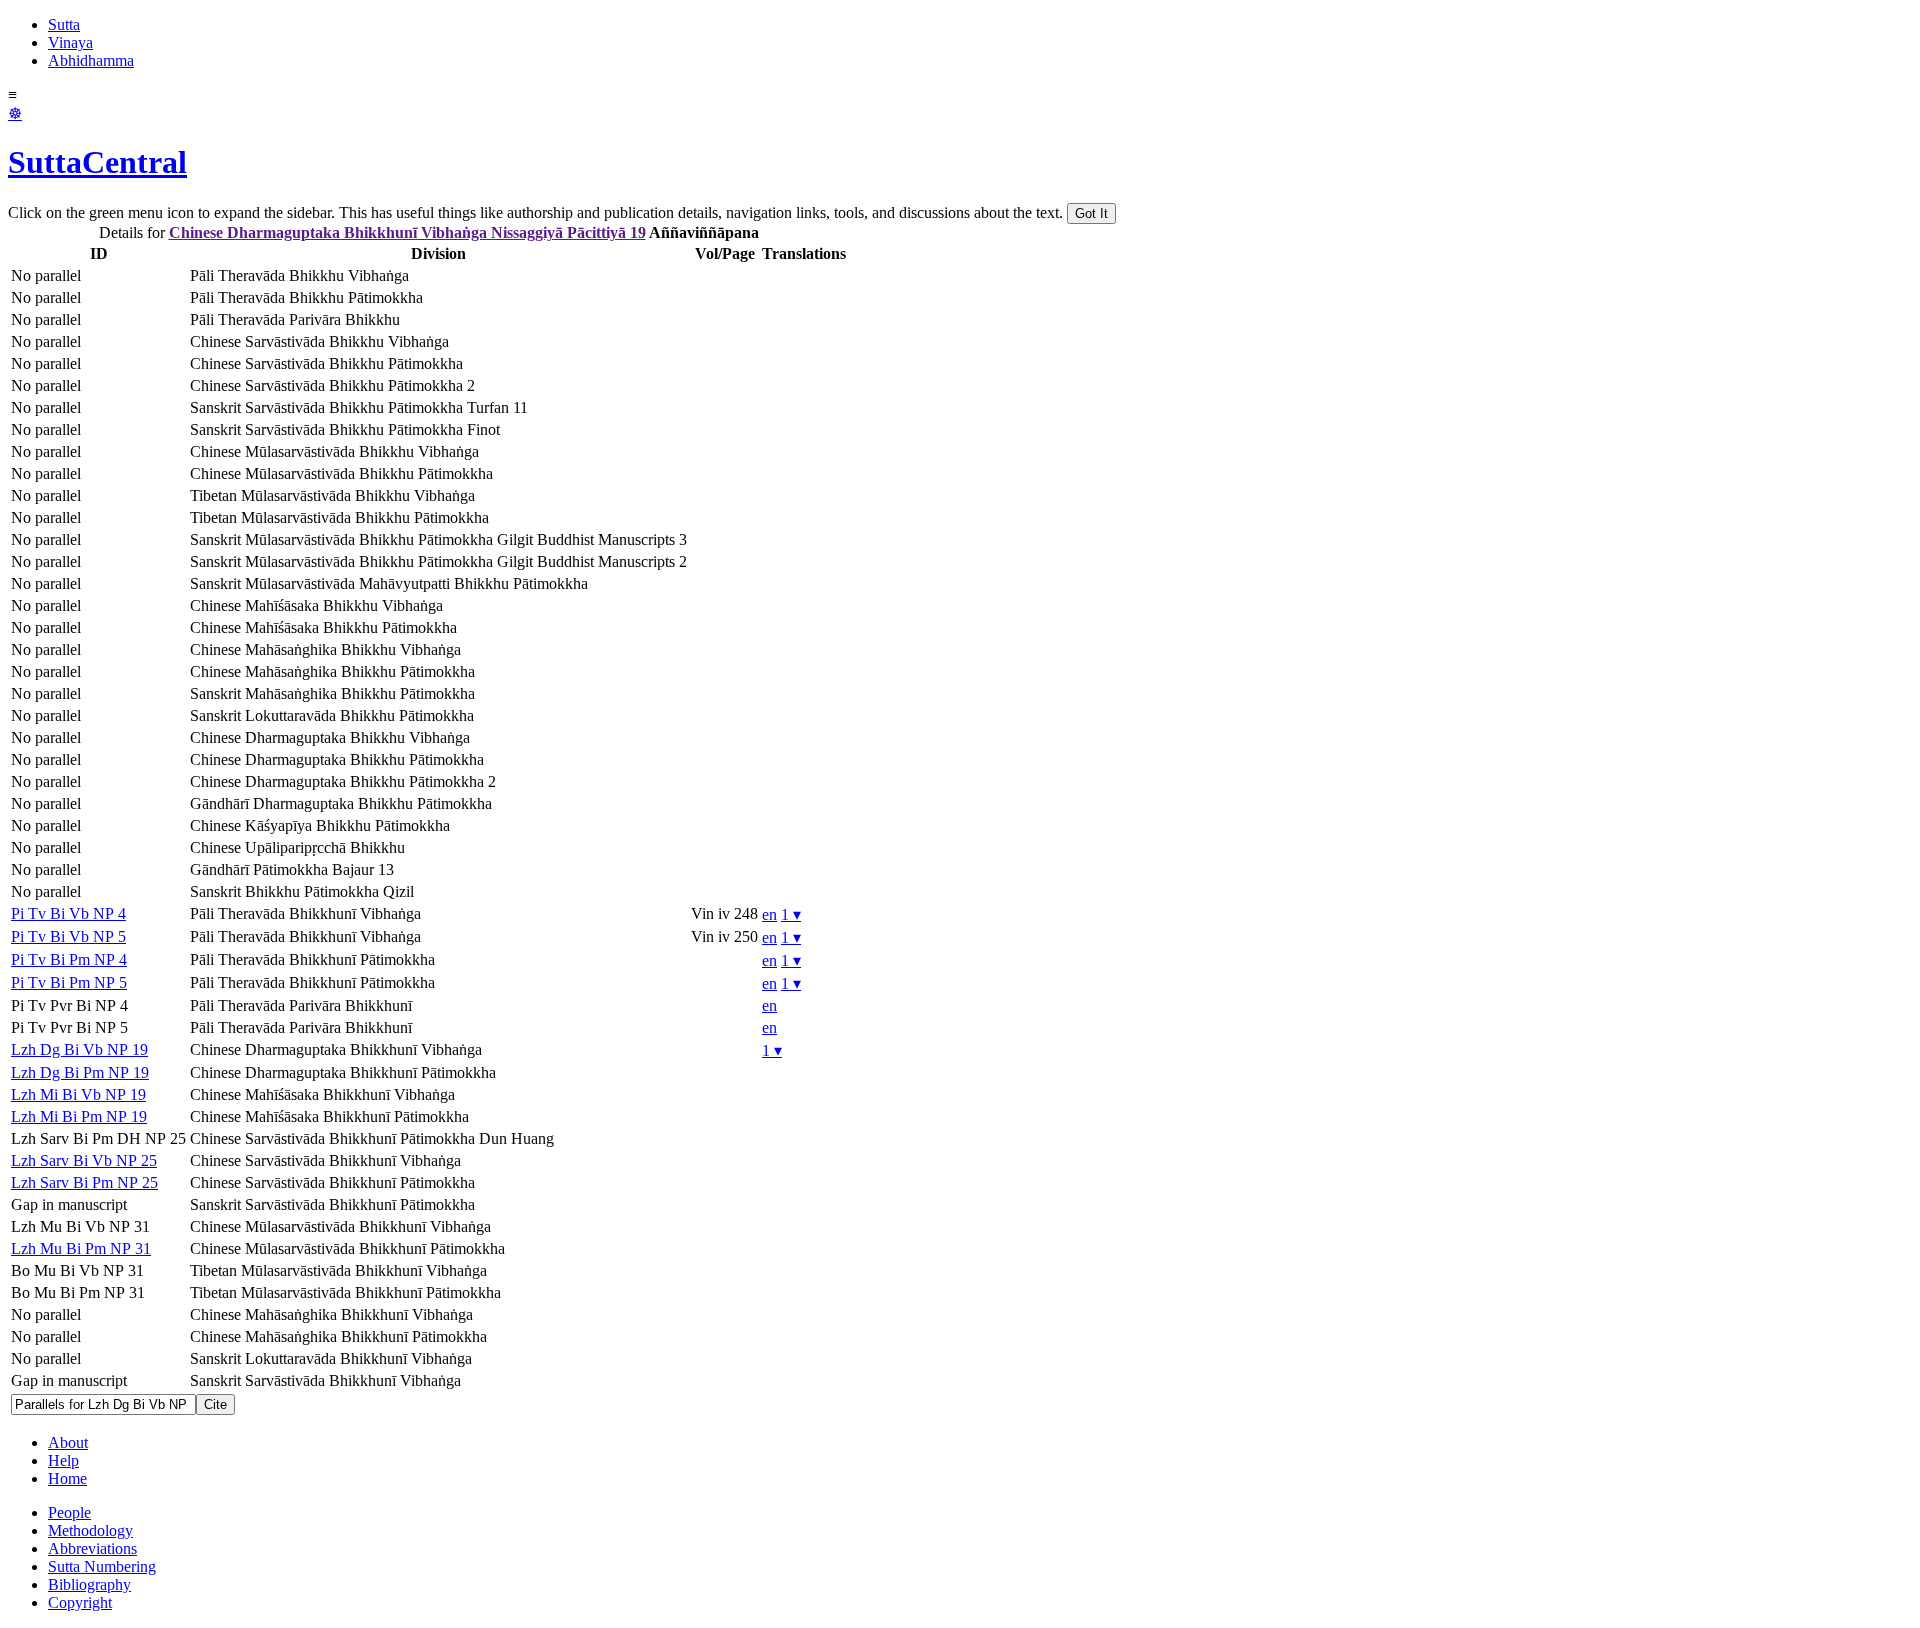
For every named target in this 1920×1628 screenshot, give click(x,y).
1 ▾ (791, 914)
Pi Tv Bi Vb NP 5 (68, 936)
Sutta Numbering (102, 1566)
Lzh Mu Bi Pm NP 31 (81, 1248)
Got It (1091, 213)
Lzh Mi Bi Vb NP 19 (78, 1094)
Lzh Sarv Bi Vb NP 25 (84, 1160)
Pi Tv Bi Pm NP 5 (69, 982)
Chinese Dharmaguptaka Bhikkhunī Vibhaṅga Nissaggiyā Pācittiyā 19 (407, 232)
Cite (215, 1404)
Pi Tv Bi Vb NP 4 (68, 913)
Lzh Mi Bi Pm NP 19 (79, 1116)
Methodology (90, 1530)
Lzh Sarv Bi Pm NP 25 (84, 1182)
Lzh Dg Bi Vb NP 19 (79, 1049)
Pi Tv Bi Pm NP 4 (69, 959)
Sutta (64, 24)
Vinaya (70, 42)
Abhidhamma (91, 60)
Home (67, 1478)
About (68, 1442)
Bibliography (89, 1584)
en (769, 914)
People (69, 1512)
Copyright (80, 1602)
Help (63, 1460)
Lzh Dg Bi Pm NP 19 (80, 1072)
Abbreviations (92, 1548)
